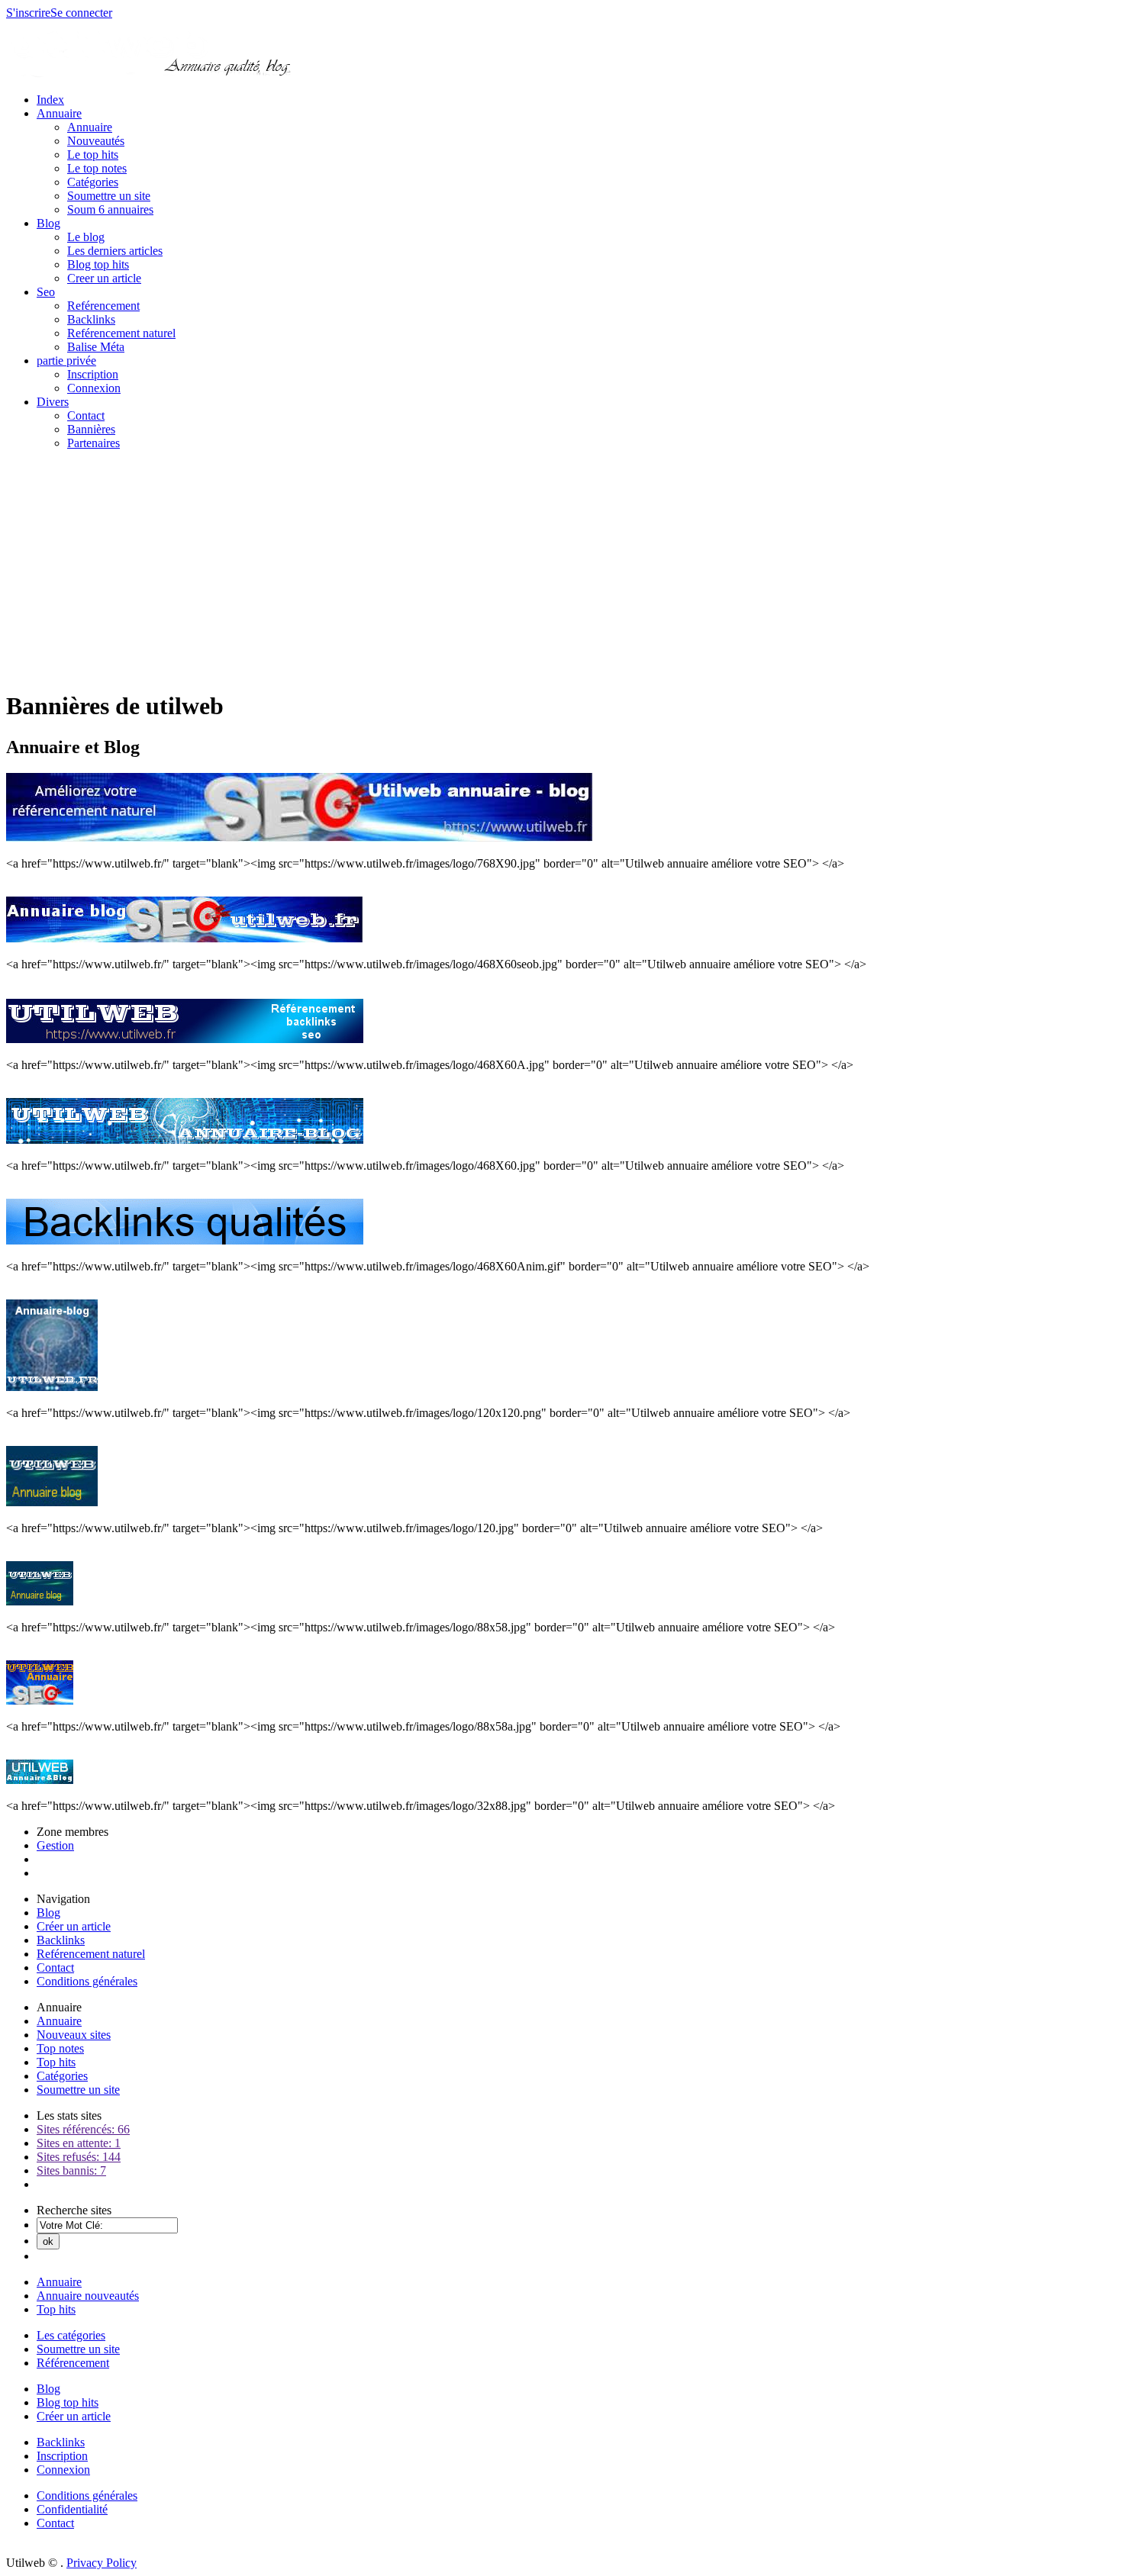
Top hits (56, 2062)
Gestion (55, 1845)
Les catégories (71, 2335)
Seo (46, 292)
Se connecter (81, 13)
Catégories (93, 182)
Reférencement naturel (121, 333)
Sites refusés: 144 (79, 2157)
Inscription (93, 374)
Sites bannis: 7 (71, 2170)
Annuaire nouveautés (88, 2296)
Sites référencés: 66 (83, 2129)
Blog (48, 223)
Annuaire (59, 113)
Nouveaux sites (74, 2035)
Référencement (73, 2363)
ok (48, 2241)
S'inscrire (28, 13)
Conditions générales (87, 1981)
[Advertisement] (561, 569)
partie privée (66, 361)
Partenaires (93, 443)
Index (50, 100)
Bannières (91, 429)
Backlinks (91, 319)
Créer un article (74, 1926)
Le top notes (97, 168)
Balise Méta (96, 347)
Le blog (86, 237)
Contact (86, 415)
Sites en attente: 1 (79, 2143)
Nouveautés (96, 141)
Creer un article (104, 278)
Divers (53, 402)
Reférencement (103, 306)
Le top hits (93, 155)
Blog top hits (98, 264)
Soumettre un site (109, 196)
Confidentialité (72, 2509)
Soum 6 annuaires (110, 209)
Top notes (60, 2048)
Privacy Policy (102, 2563)
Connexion (94, 388)
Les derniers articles (115, 251)
